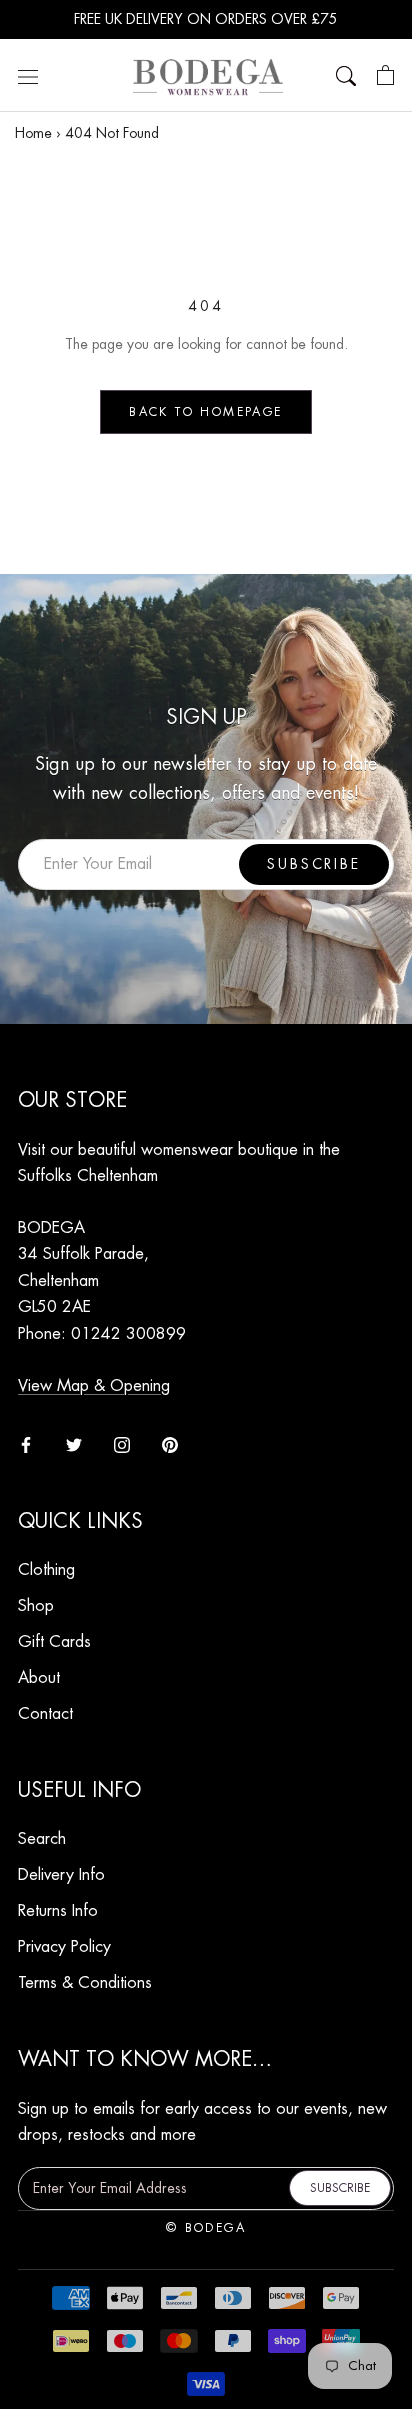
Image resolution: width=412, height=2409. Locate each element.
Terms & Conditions (85, 1983)
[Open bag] (385, 76)
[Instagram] (122, 1444)
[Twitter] (74, 1444)
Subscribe (313, 864)
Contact (45, 1714)
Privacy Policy (64, 1947)
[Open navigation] (28, 76)
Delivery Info (61, 1875)
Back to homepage (205, 412)
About (39, 1678)
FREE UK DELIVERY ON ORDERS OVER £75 (206, 19)
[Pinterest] (170, 1444)
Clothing (46, 1570)
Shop (36, 1606)
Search (42, 1839)
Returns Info (58, 1911)
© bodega (206, 2228)
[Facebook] (26, 1444)
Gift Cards (54, 1642)
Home (33, 133)
